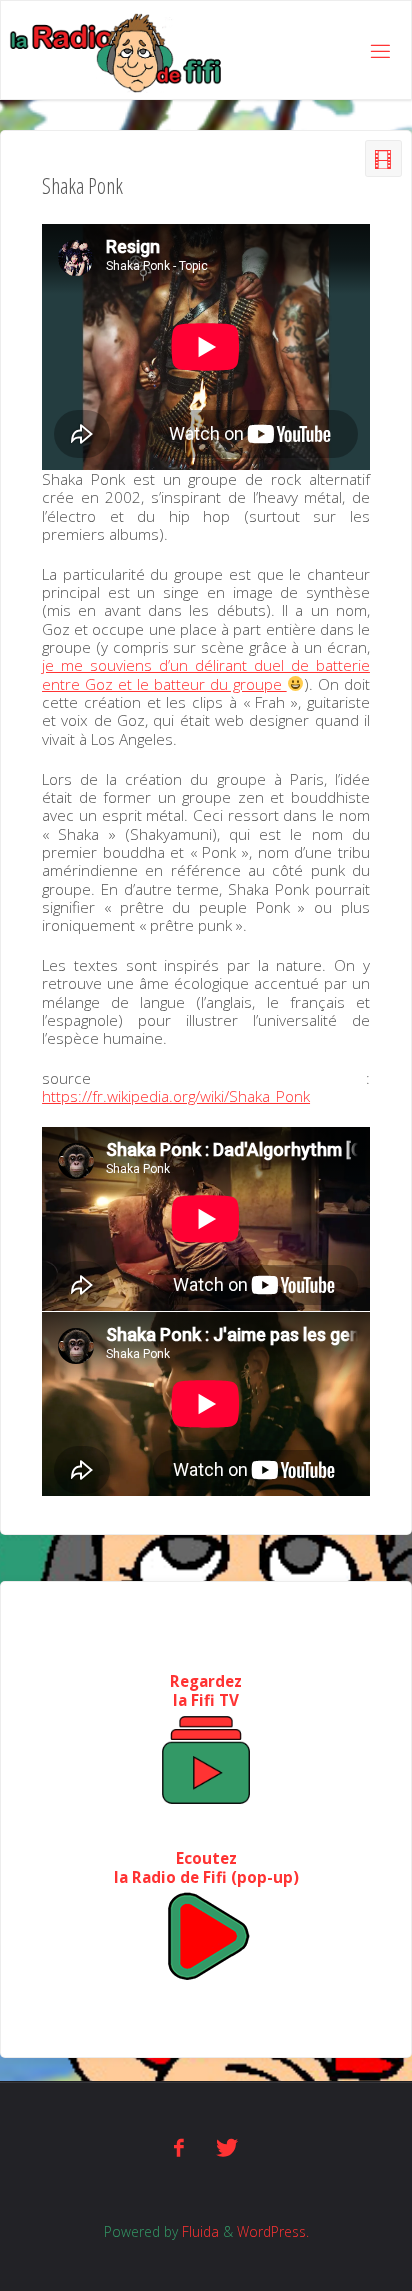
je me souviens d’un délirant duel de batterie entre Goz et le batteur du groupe (206, 674)
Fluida (198, 2231)
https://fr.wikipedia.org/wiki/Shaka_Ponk (176, 1096)
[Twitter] (227, 2147)
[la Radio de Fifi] (116, 51)
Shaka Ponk (82, 185)
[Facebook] (180, 2147)
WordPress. (273, 2231)
